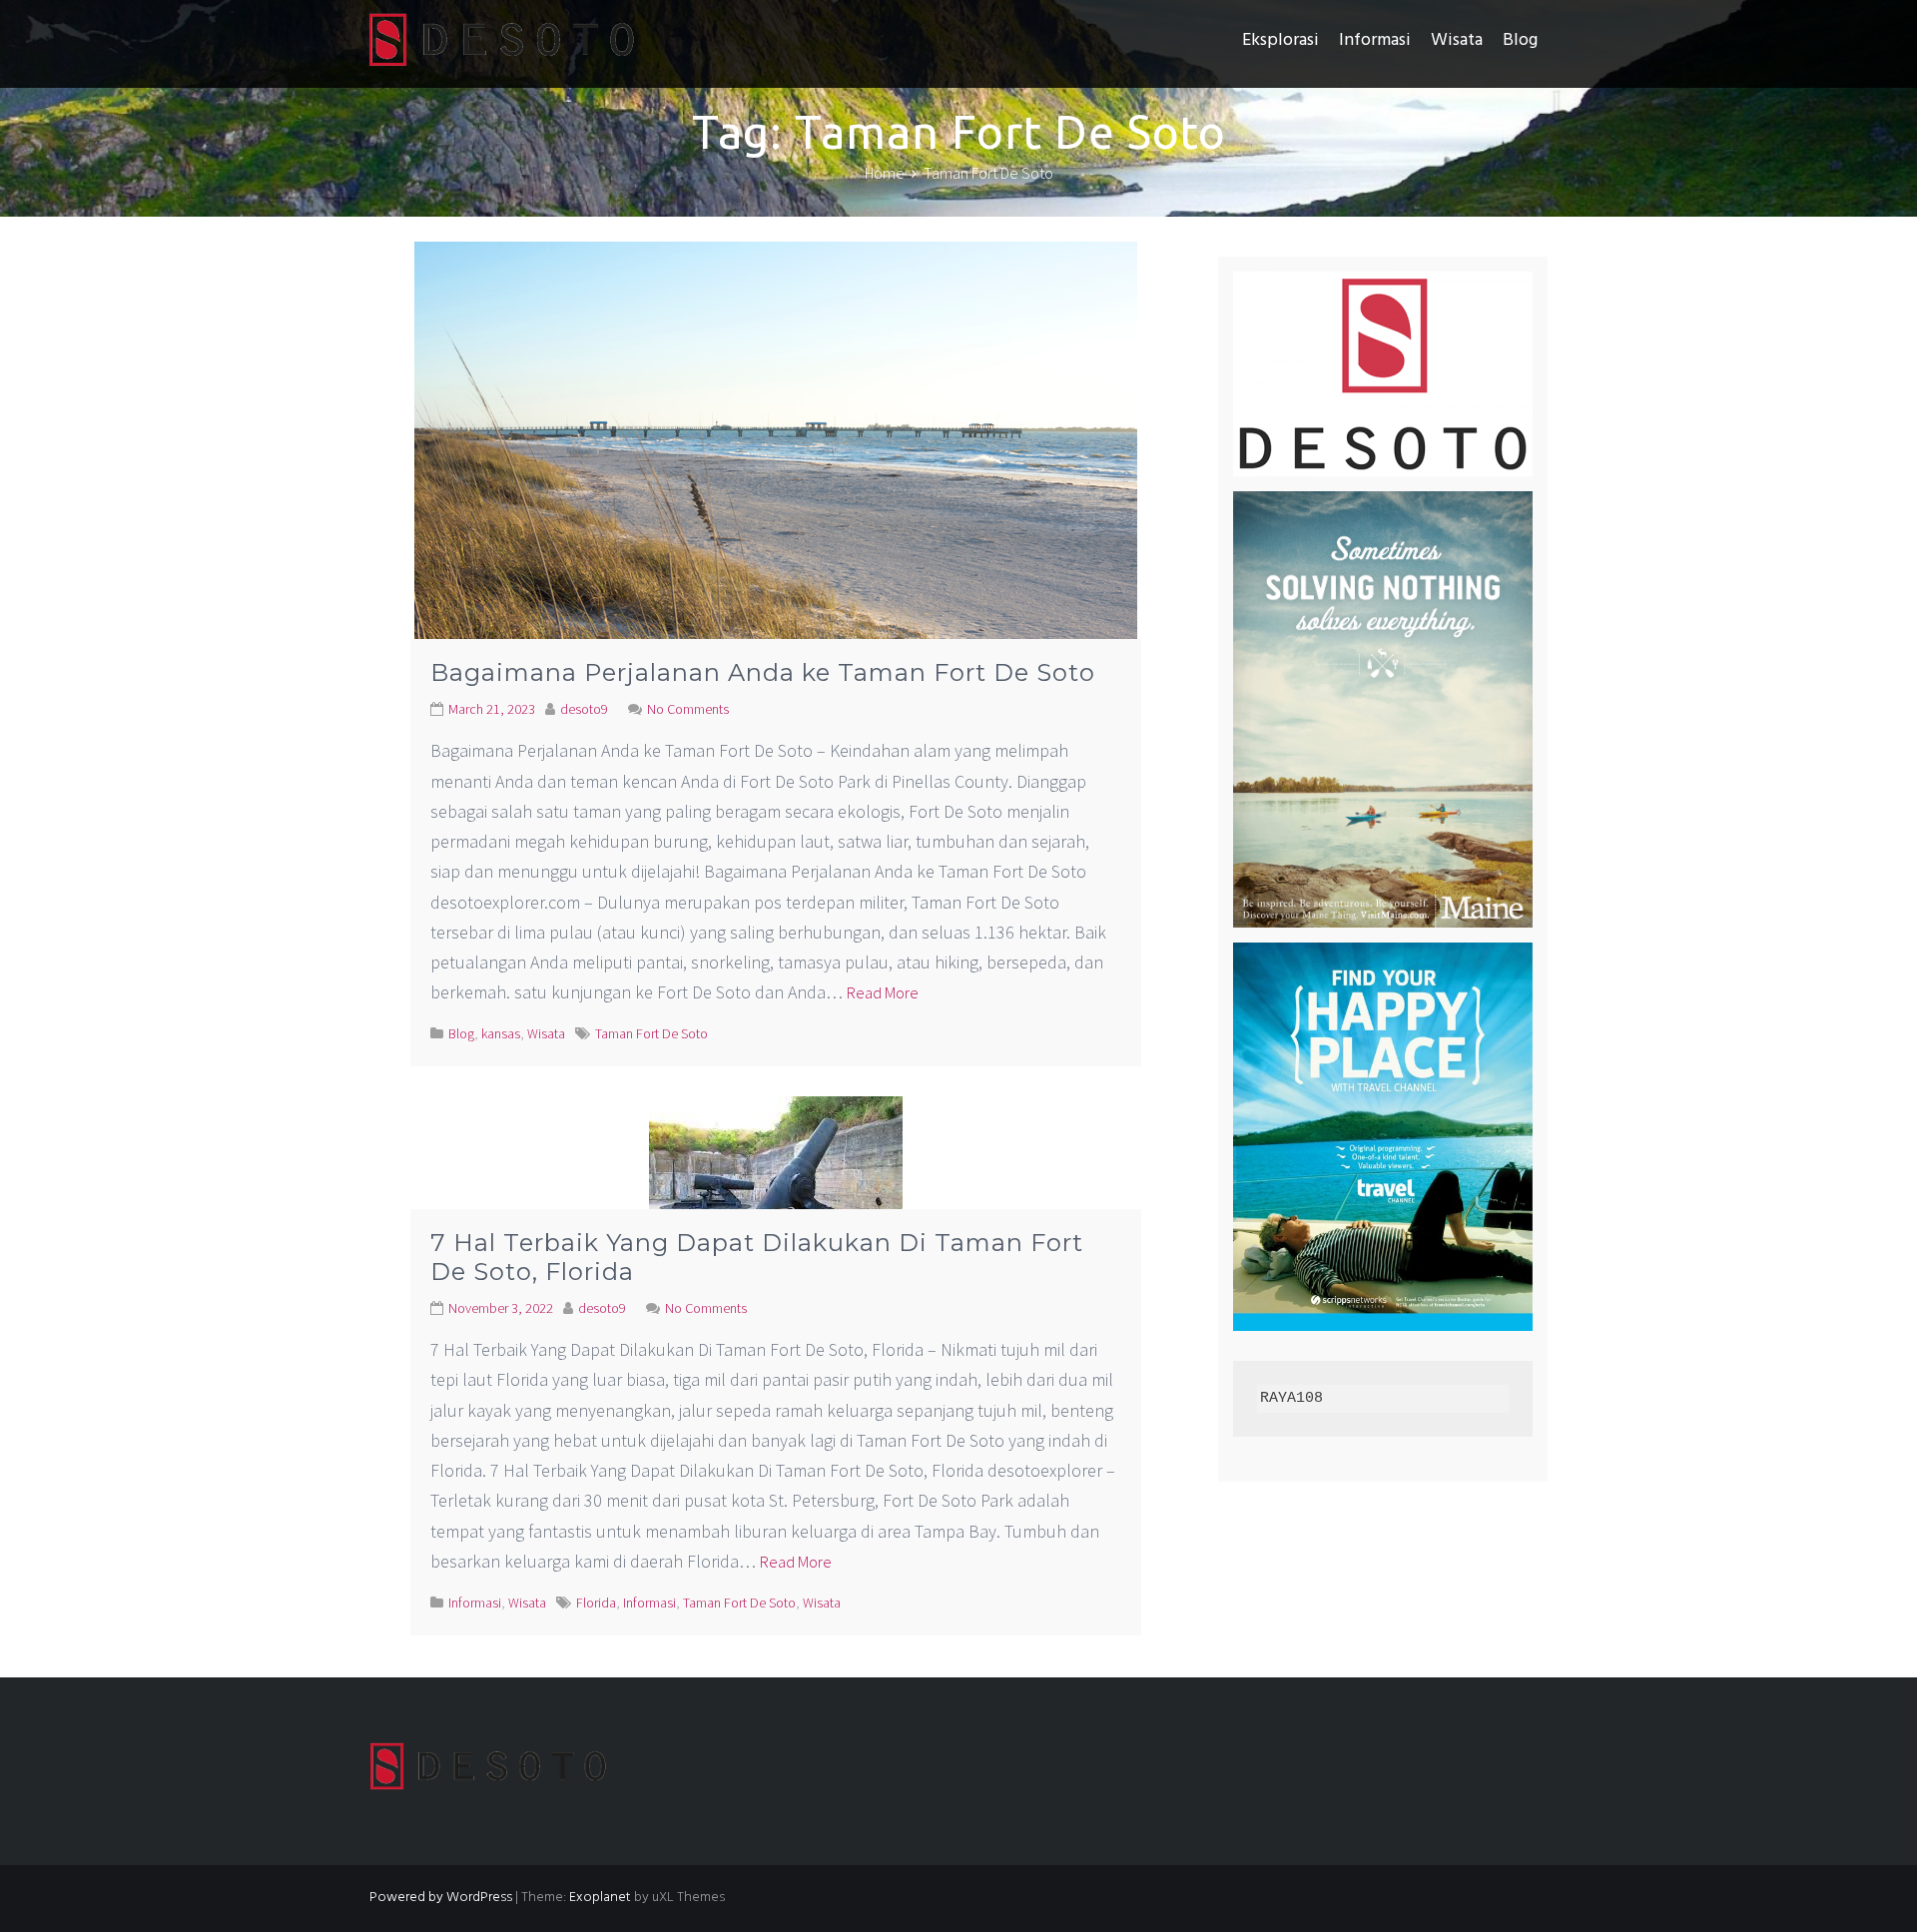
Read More (883, 992)
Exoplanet (600, 1898)
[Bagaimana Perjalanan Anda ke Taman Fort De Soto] (776, 481)
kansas (501, 1033)
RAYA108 (1291, 1398)
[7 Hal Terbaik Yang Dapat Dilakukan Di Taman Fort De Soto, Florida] (776, 1193)
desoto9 (584, 709)
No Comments (688, 709)
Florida (596, 1603)
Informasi (1375, 40)
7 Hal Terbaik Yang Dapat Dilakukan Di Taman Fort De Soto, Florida (757, 1257)
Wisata (1457, 40)
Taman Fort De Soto (651, 1033)
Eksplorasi (1280, 40)
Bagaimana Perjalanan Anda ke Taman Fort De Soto (763, 672)
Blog (1520, 40)
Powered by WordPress (441, 1898)
